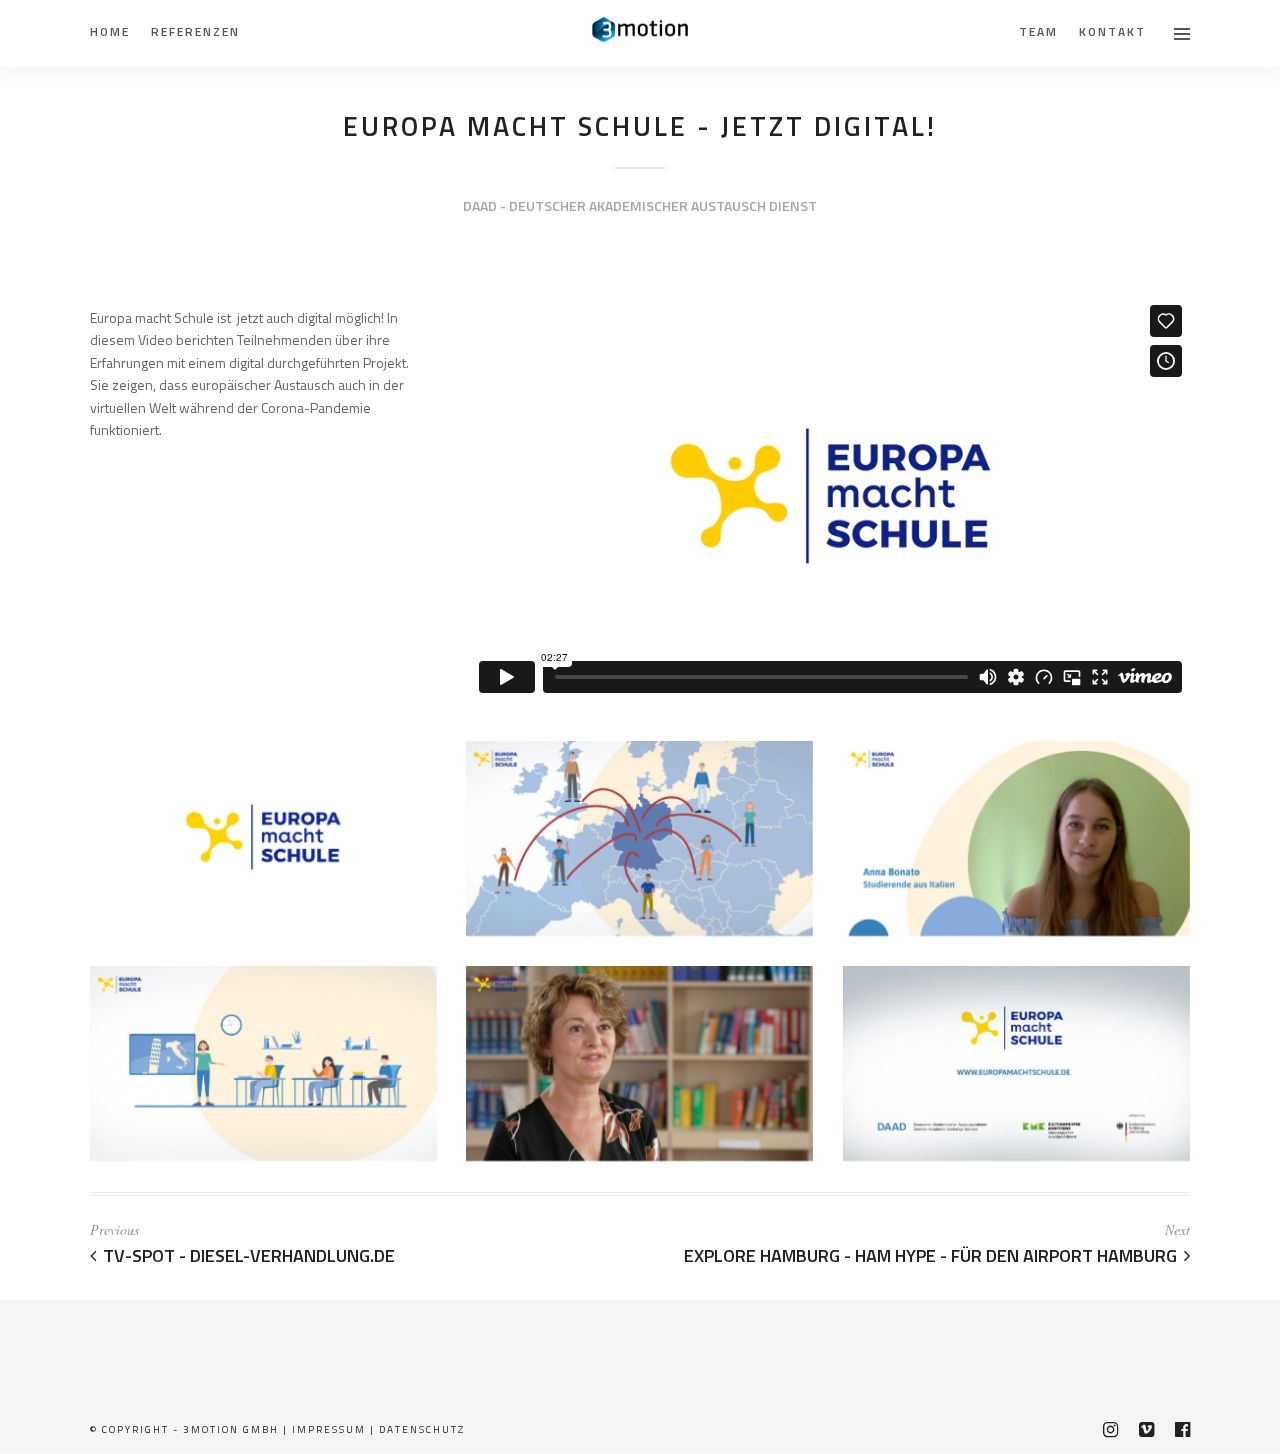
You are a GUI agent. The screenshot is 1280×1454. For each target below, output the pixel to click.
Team (1038, 31)
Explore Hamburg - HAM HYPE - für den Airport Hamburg (930, 1255)
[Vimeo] (1146, 1430)
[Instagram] (1110, 1430)
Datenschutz (422, 1429)
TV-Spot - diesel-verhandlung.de (249, 1255)
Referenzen (195, 31)
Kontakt (1112, 31)
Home (110, 31)
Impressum (329, 1429)
